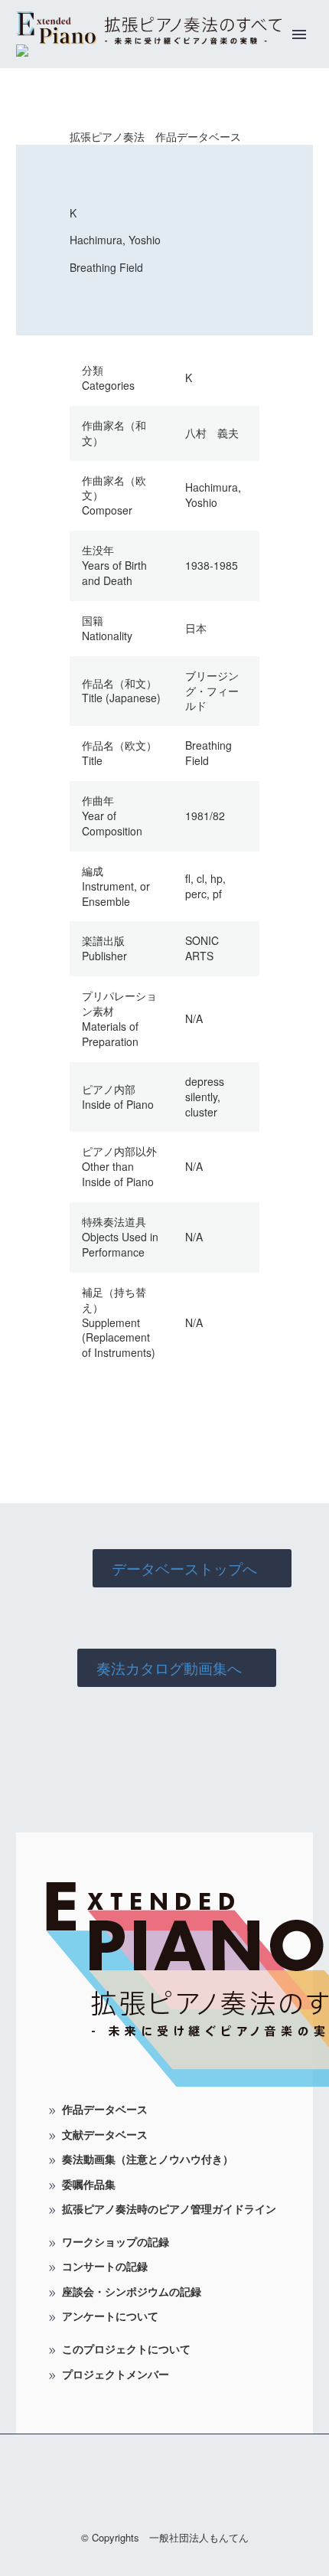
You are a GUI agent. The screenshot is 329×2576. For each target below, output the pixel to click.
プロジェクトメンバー (116, 2374)
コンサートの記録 (105, 2266)
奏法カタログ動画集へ (177, 1667)
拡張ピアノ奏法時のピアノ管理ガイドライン (169, 2208)
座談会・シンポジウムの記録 (132, 2291)
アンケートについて (110, 2316)
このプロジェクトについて (126, 2349)
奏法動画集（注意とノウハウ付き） (148, 2159)
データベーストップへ (192, 1568)
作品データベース (105, 2109)
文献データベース (105, 2134)
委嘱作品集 (89, 2184)
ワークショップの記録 (116, 2241)
